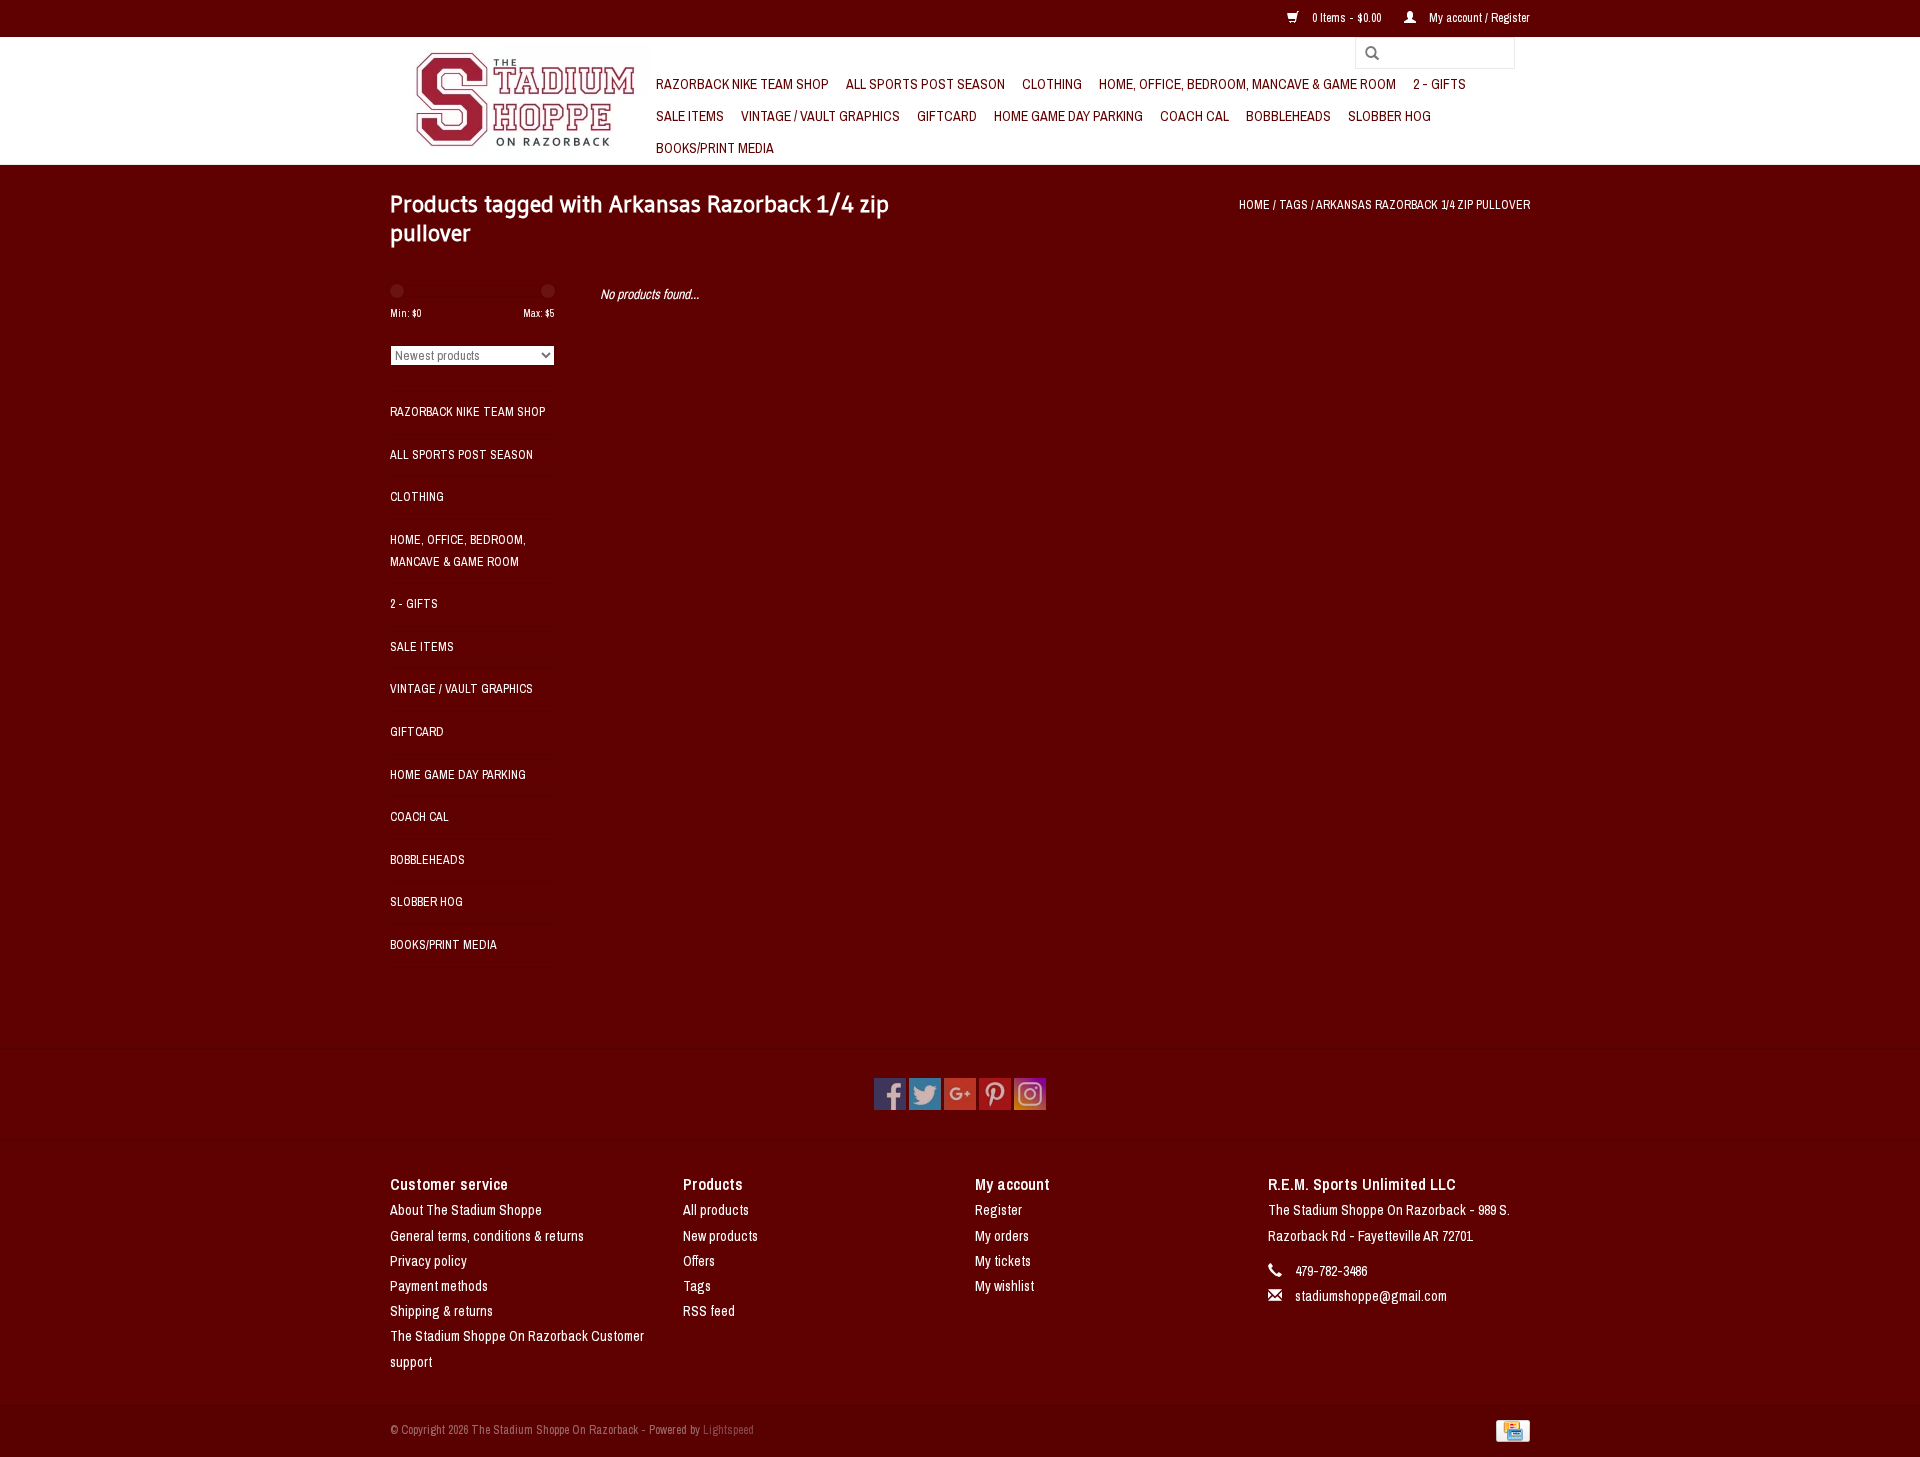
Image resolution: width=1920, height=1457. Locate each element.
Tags (1293, 205)
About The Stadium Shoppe (466, 1210)
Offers (699, 1261)
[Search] (1365, 54)
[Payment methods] (1509, 1430)
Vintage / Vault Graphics (820, 116)
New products (720, 1236)
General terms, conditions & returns (487, 1236)
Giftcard (947, 116)
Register (998, 1210)
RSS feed (709, 1311)
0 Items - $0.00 (1346, 18)
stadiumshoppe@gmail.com (1371, 1296)
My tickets (1003, 1261)
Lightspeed (728, 1430)
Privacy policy (428, 1261)
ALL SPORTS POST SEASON (925, 84)
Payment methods (439, 1286)
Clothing (1052, 84)
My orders (1002, 1236)
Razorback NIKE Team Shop (742, 84)
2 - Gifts (1439, 84)
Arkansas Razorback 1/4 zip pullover (1423, 205)
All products (716, 1210)
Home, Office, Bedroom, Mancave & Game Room (1247, 84)
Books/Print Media (715, 148)
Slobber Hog (1389, 116)
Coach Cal (1194, 116)
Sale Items (690, 116)
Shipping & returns (441, 1311)
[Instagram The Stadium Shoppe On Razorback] (1030, 1094)
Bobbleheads (1288, 116)
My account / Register (1478, 18)
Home (1254, 205)
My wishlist (1004, 1286)
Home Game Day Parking (1068, 116)
